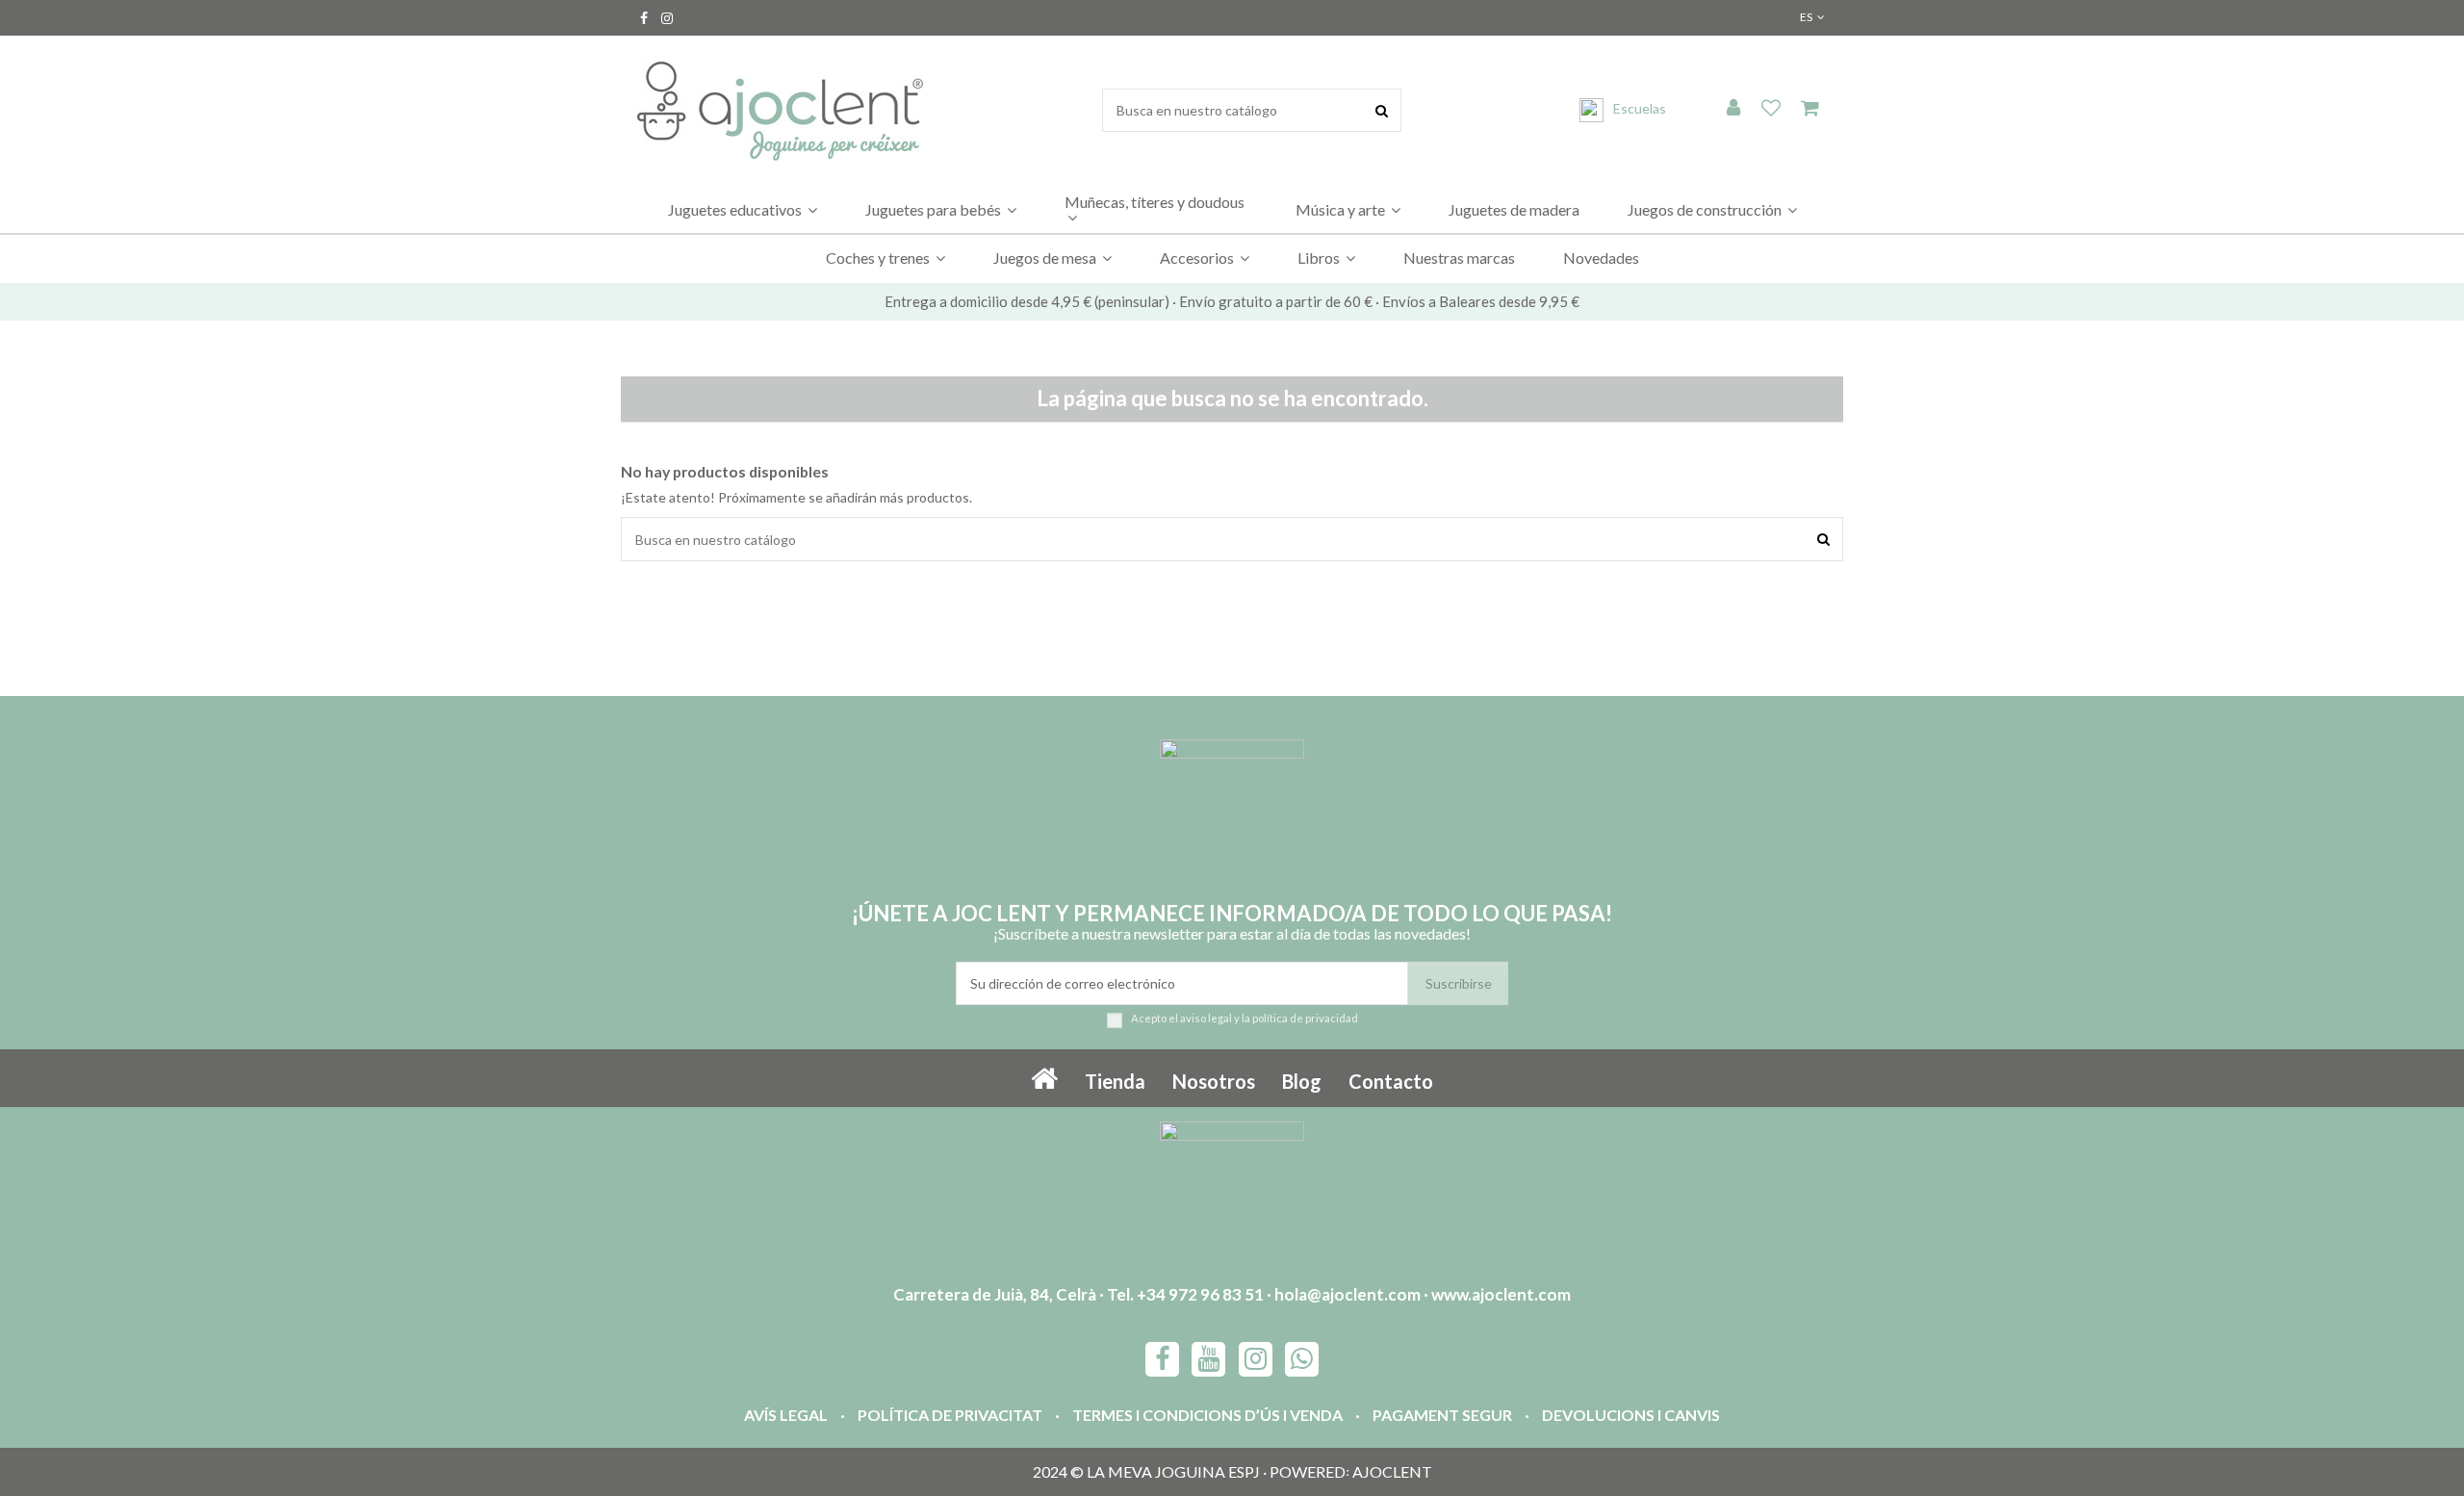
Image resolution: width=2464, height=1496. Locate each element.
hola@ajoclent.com (1347, 1294)
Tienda (1115, 1081)
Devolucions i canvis (1631, 1415)
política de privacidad (1305, 1018)
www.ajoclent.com (1501, 1294)
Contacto (1391, 1081)
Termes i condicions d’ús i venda (1207, 1415)
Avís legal (786, 1415)
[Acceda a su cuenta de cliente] (1733, 109)
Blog (1302, 1081)
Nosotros (1214, 1081)
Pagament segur (1442, 1415)
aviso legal (1206, 1018)
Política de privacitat (950, 1415)
